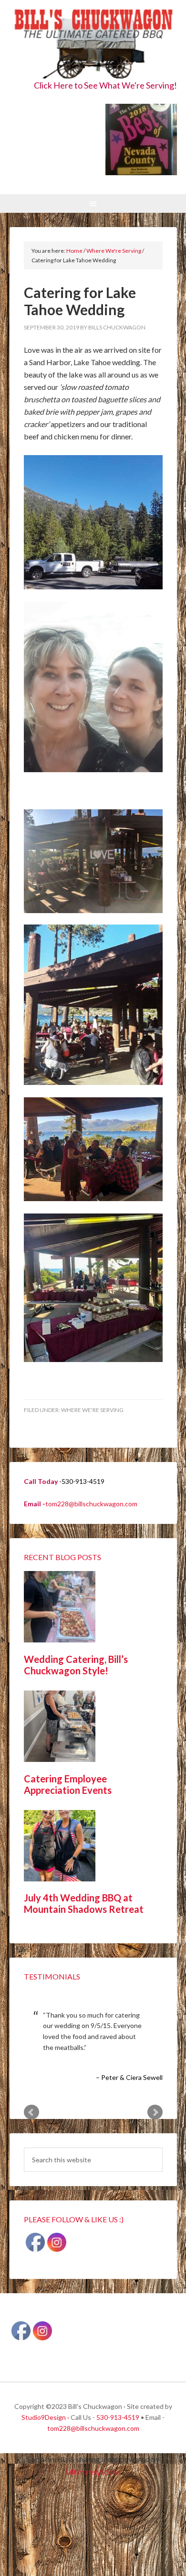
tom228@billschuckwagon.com (91, 1504)
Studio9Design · (45, 2417)
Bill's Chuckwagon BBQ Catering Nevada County (93, 44)
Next (155, 2112)
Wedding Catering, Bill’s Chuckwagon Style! (76, 1665)
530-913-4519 (118, 2417)
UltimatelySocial (93, 2472)
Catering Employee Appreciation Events (68, 1784)
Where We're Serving (92, 1410)
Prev (31, 2112)
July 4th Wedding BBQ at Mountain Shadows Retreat (84, 1903)
